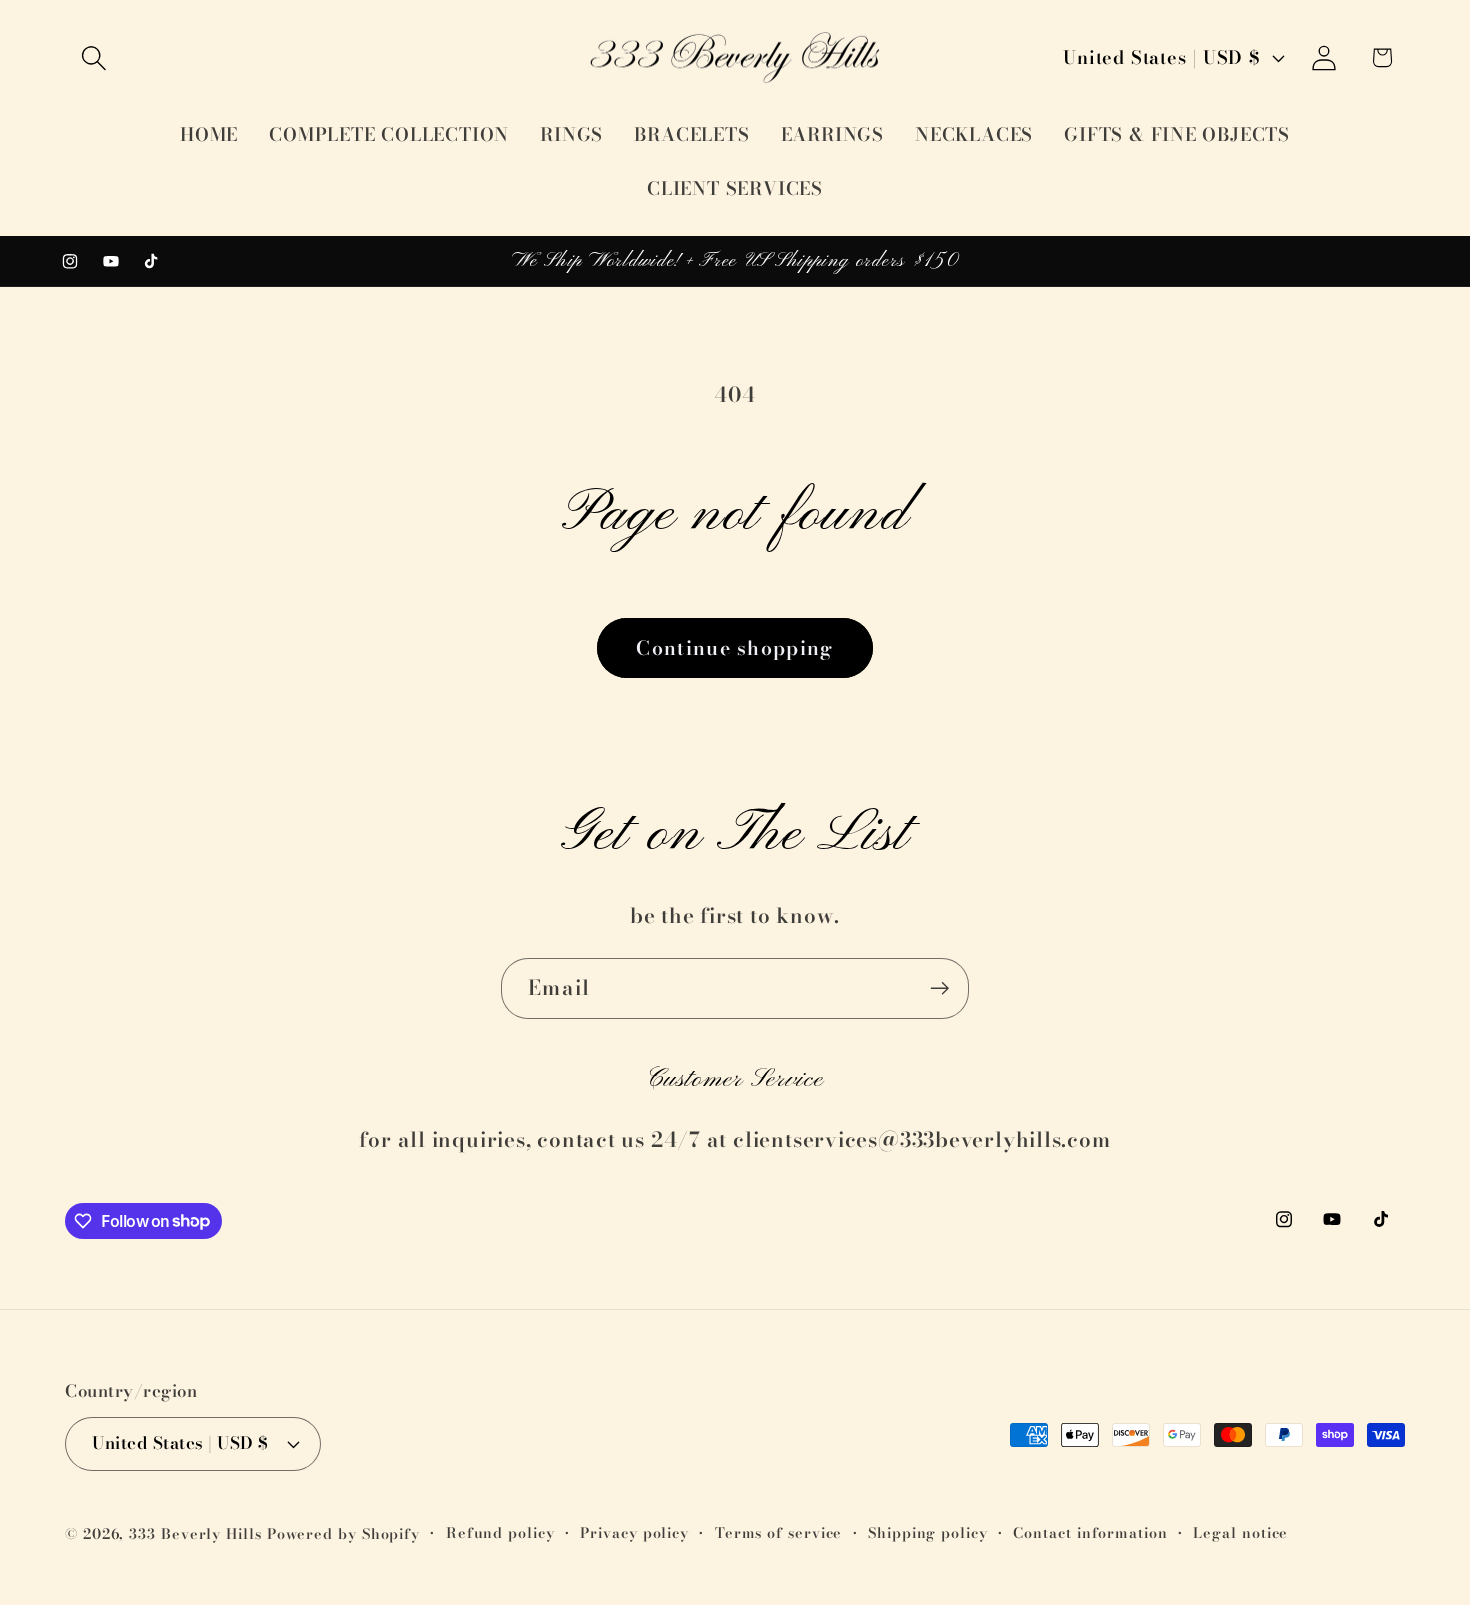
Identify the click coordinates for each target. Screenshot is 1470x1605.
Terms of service (779, 1533)
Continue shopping (734, 648)
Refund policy (500, 1533)
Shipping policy (928, 1533)
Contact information (1090, 1533)
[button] (93, 57)
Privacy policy (634, 1533)
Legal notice (1240, 1533)
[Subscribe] (939, 988)
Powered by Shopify (343, 1534)
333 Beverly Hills (195, 1534)
